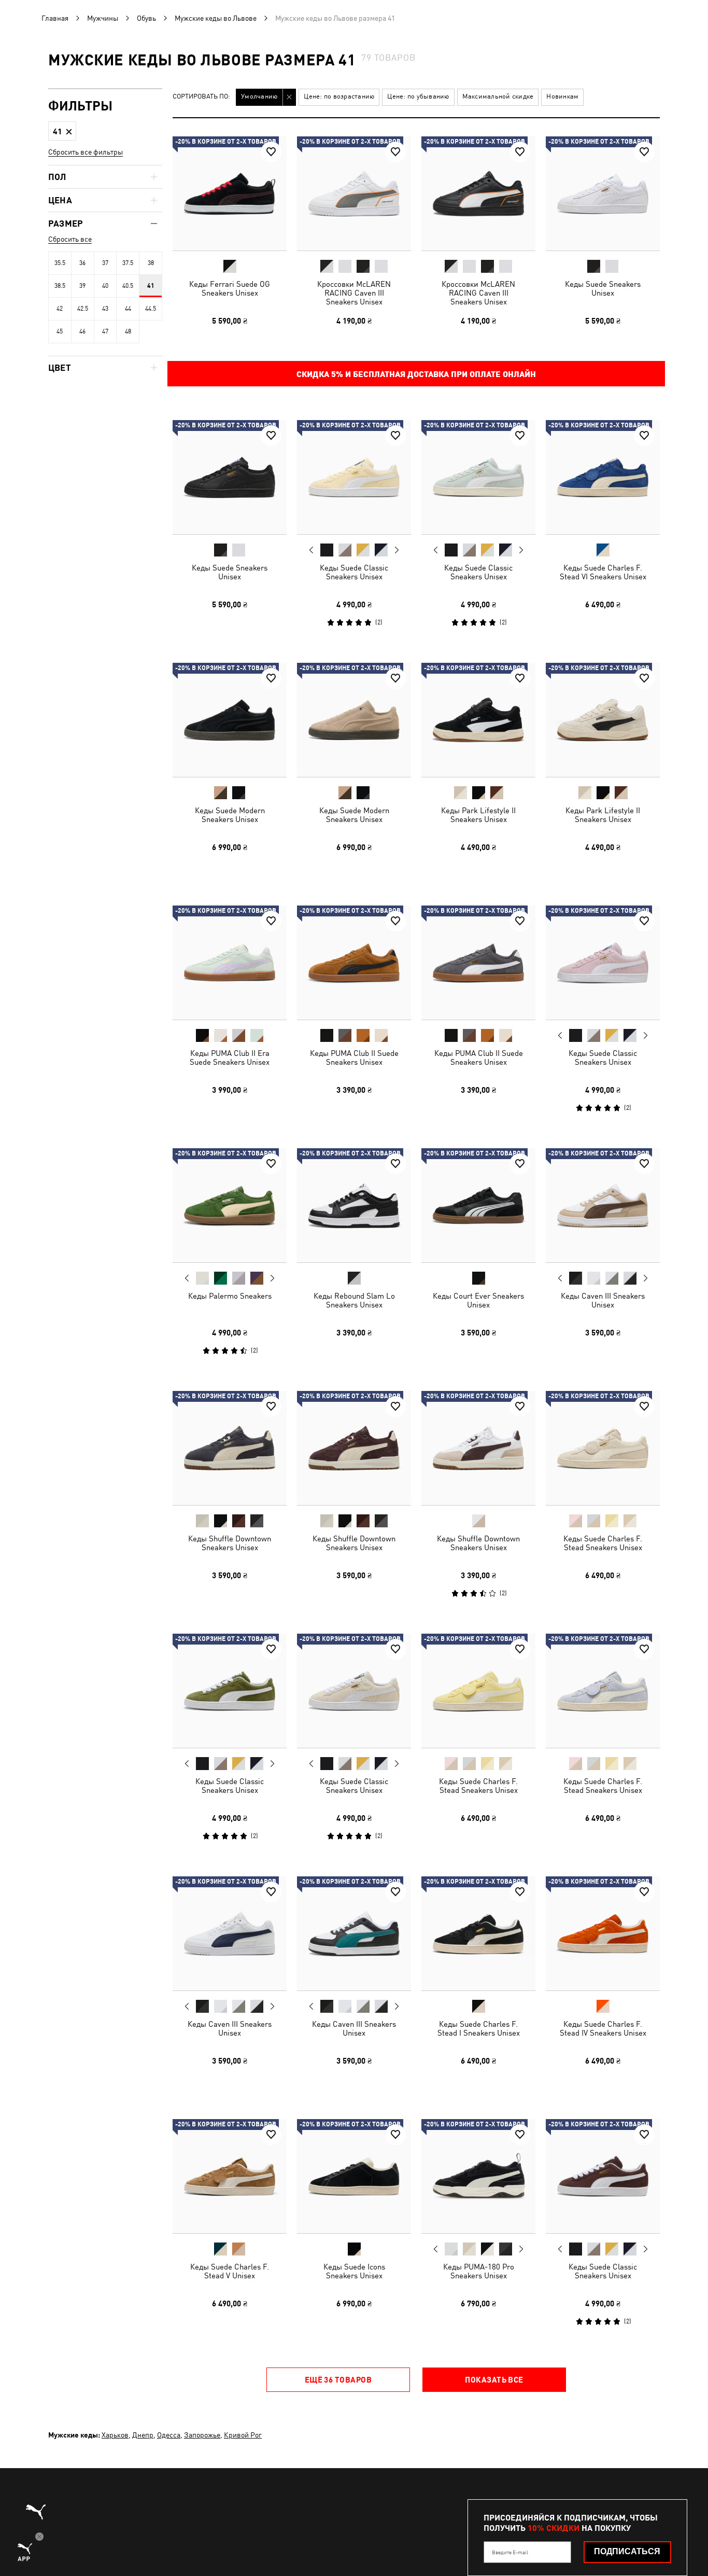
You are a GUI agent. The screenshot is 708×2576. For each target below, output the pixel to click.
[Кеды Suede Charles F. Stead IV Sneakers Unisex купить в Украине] (603, 1933)
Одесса (169, 2435)
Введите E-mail (510, 2552)
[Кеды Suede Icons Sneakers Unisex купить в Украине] (354, 2176)
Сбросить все (70, 239)
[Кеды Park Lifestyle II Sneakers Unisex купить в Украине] (478, 720)
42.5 (83, 309)
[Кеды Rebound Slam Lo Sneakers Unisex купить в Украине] (354, 1205)
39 (82, 286)
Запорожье (202, 2435)
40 (105, 286)
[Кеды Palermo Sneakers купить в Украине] (230, 1205)
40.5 (128, 286)
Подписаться (627, 2551)
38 (151, 263)
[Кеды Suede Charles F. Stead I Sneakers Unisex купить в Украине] (478, 1933)
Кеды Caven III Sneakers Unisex (603, 1300)
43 (105, 309)
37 (105, 263)
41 (151, 286)
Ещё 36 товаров (338, 2379)
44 (128, 309)
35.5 (60, 263)
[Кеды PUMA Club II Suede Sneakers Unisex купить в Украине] (354, 963)
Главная (55, 18)
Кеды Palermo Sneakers (230, 1296)
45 (60, 331)
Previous (311, 550)
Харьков (115, 2435)
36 (82, 263)
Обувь (146, 18)
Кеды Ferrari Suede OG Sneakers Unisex (230, 288)
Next (397, 550)
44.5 (151, 309)
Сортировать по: (201, 97)
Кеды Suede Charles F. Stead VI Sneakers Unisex (603, 572)
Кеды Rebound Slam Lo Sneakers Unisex (354, 1300)
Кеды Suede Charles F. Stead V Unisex (230, 2271)
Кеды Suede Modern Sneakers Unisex (230, 815)
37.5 (128, 263)
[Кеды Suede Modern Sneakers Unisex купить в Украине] (230, 720)
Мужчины (103, 18)
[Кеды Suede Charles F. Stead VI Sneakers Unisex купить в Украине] (603, 477)
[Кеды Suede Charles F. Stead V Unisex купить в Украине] (230, 2176)
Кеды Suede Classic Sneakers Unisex (354, 572)
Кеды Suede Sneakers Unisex (603, 288)
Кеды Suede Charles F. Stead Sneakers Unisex (603, 1543)
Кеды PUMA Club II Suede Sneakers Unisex (354, 1057)
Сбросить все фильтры (86, 152)
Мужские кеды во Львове (216, 18)
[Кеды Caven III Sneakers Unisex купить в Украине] (603, 1205)
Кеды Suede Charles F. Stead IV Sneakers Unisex (603, 2028)
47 (105, 331)
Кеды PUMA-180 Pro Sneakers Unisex (479, 2271)
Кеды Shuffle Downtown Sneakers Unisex (230, 1543)
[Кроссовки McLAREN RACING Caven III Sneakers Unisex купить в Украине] (354, 193)
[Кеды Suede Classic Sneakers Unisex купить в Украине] (354, 477)
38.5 (60, 286)
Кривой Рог (243, 2435)
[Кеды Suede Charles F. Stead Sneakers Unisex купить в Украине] (603, 1448)
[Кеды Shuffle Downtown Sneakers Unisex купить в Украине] (230, 1448)
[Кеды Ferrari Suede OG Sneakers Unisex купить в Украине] (230, 193)
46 (82, 331)
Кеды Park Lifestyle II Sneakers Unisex (478, 815)
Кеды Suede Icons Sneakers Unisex (354, 2271)
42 (60, 309)
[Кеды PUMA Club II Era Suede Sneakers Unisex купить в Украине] (230, 963)
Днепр (143, 2435)
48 (128, 331)
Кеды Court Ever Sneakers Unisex (478, 1300)
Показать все (494, 2379)
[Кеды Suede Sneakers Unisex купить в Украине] (603, 193)
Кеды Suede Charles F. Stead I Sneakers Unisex (479, 2028)
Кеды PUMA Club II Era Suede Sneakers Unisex (230, 1057)
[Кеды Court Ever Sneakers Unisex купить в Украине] (478, 1205)
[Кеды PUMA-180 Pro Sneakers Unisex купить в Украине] (478, 2176)
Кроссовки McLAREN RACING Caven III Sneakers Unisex (354, 293)
